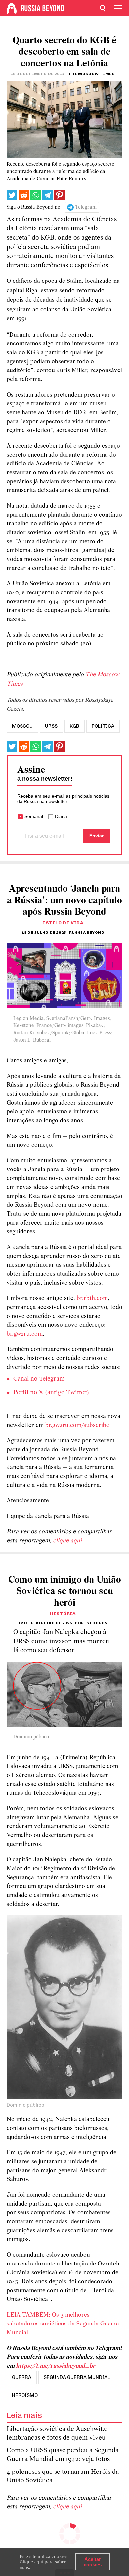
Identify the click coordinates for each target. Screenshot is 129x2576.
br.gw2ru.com (25, 1334)
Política (103, 726)
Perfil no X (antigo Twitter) (51, 1393)
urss (51, 726)
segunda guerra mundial (77, 2377)
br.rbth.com (92, 1299)
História (63, 1614)
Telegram (86, 207)
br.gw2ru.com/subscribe (77, 1425)
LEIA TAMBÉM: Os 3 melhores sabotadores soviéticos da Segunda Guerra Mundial (63, 2324)
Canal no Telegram (39, 1379)
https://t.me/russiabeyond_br (56, 2366)
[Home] (12, 8)
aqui (39, 2562)
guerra (22, 2377)
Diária (61, 816)
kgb (75, 726)
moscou (22, 726)
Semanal (34, 816)
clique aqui (68, 1541)
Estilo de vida (63, 923)
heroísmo (25, 2395)
